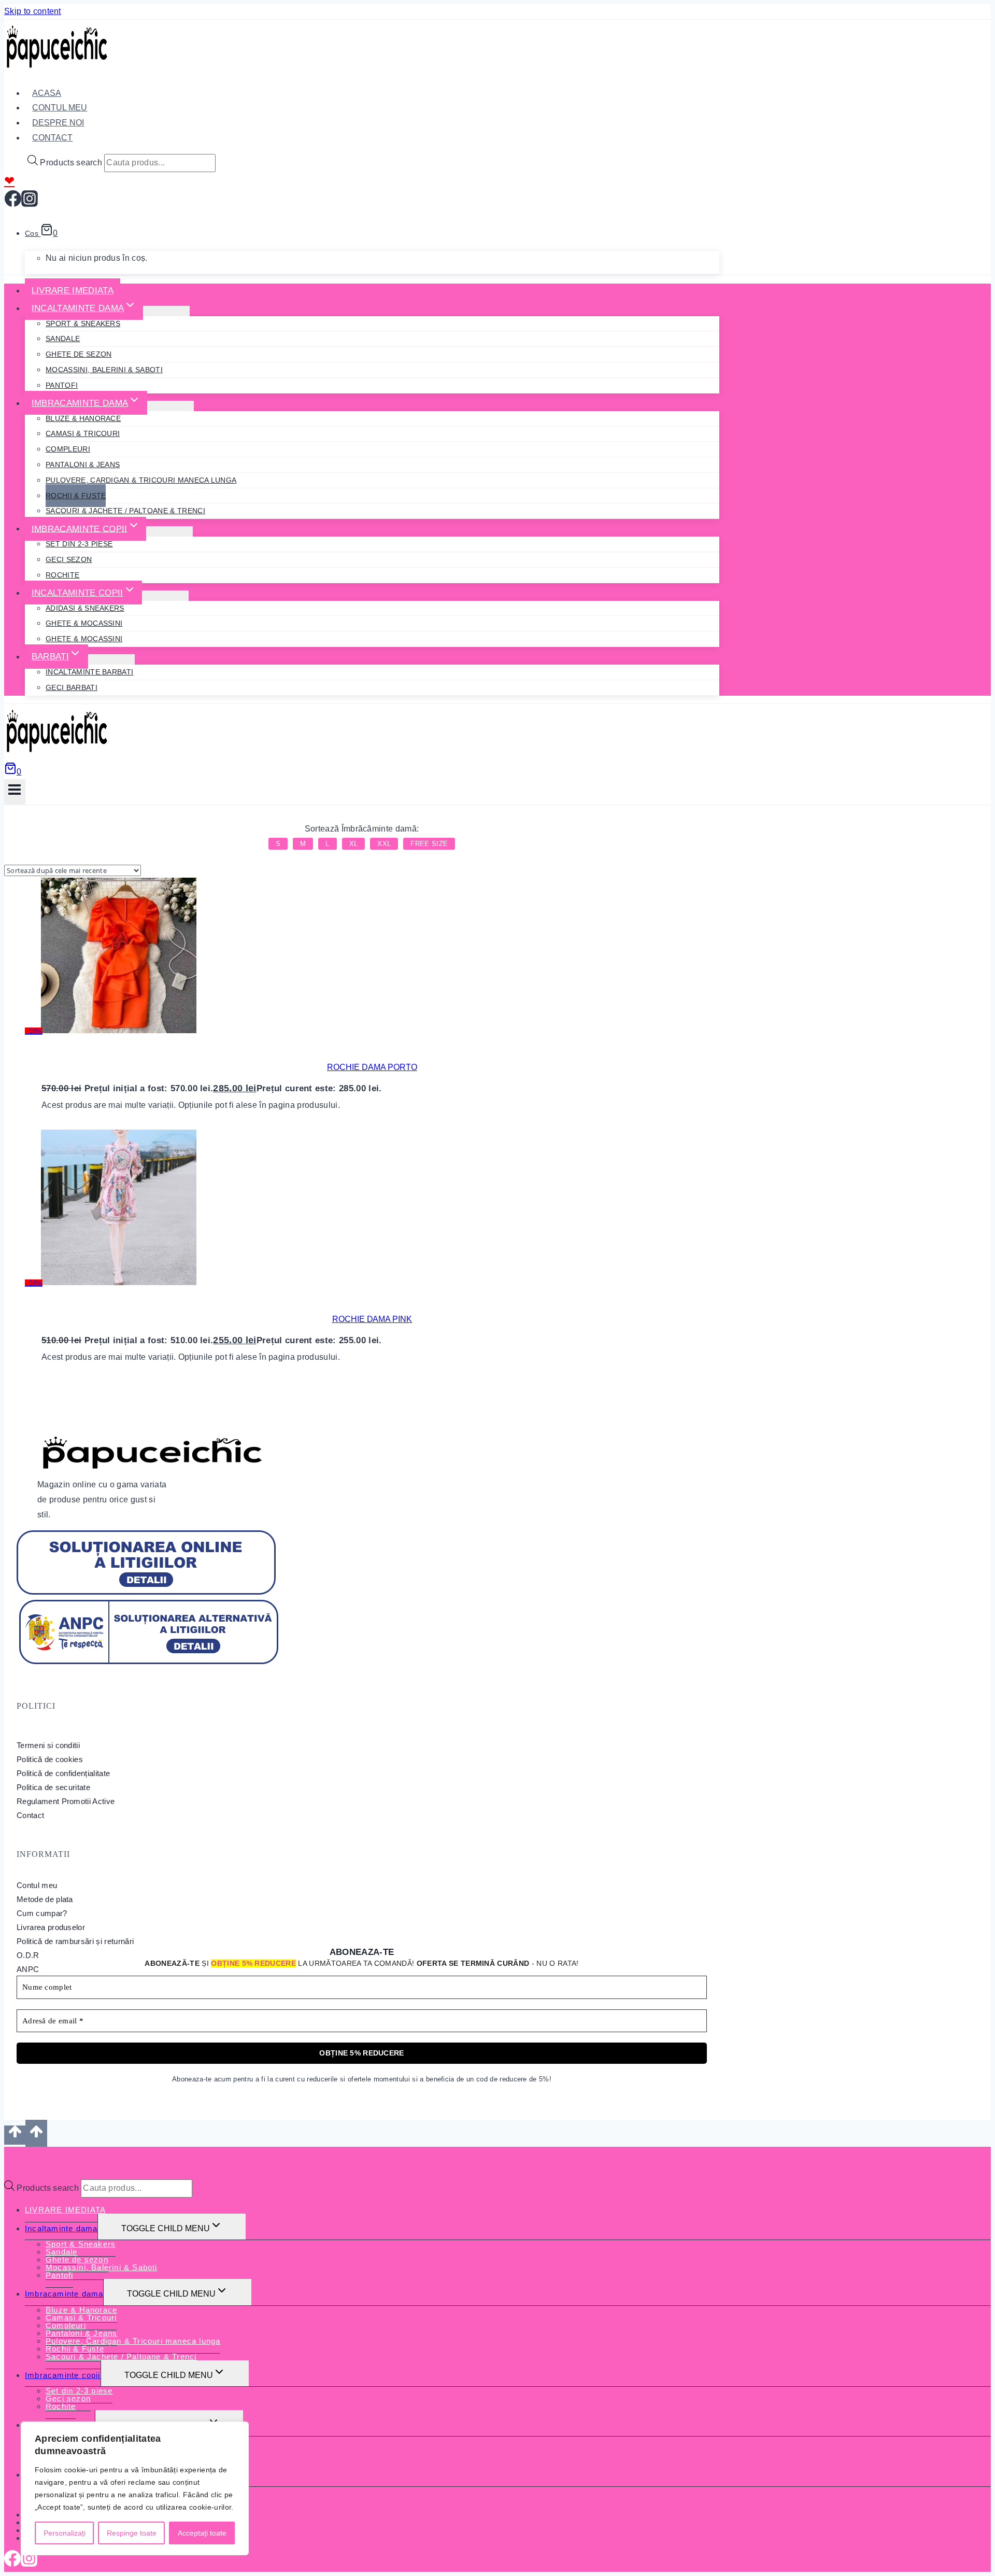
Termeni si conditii (48, 1745)
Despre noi (58, 123)
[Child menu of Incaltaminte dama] (166, 311)
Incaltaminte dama (61, 2228)
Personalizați (65, 2533)
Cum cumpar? (42, 1913)
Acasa (47, 93)
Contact (52, 138)
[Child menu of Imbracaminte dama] (170, 406)
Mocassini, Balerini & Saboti (104, 370)
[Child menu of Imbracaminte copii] (169, 531)
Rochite (62, 575)
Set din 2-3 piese (79, 544)
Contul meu (37, 1885)
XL (354, 844)
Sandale (63, 339)
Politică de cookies (50, 1759)
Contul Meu (60, 108)
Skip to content (33, 11)
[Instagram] (30, 203)
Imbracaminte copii (63, 2375)
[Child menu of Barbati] (111, 659)
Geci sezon (69, 559)
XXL (384, 844)
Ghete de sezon (79, 354)
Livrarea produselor (51, 1927)
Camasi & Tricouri (83, 433)
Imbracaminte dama (64, 2294)
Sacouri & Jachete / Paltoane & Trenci (125, 511)
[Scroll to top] (15, 2135)
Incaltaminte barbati (89, 672)
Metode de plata (45, 1899)
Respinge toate (132, 2533)
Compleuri (68, 449)
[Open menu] (15, 792)
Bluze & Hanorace (83, 418)
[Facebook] (13, 203)
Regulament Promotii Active (66, 1801)
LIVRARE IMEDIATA (73, 291)
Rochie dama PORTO (372, 1067)
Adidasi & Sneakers (85, 608)
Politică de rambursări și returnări (75, 1941)
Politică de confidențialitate (63, 1773)
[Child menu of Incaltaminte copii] (165, 596)
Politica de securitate (53, 1787)
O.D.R (28, 1955)
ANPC (28, 1969)
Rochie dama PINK (372, 1319)
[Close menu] (7, 2157)
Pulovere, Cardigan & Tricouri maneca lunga (141, 480)
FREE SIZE (429, 844)
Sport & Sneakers (83, 323)
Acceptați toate (202, 2533)
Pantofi (62, 385)
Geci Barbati (72, 687)
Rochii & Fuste (76, 496)
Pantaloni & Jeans (83, 464)
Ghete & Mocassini (84, 623)
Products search (71, 163)
